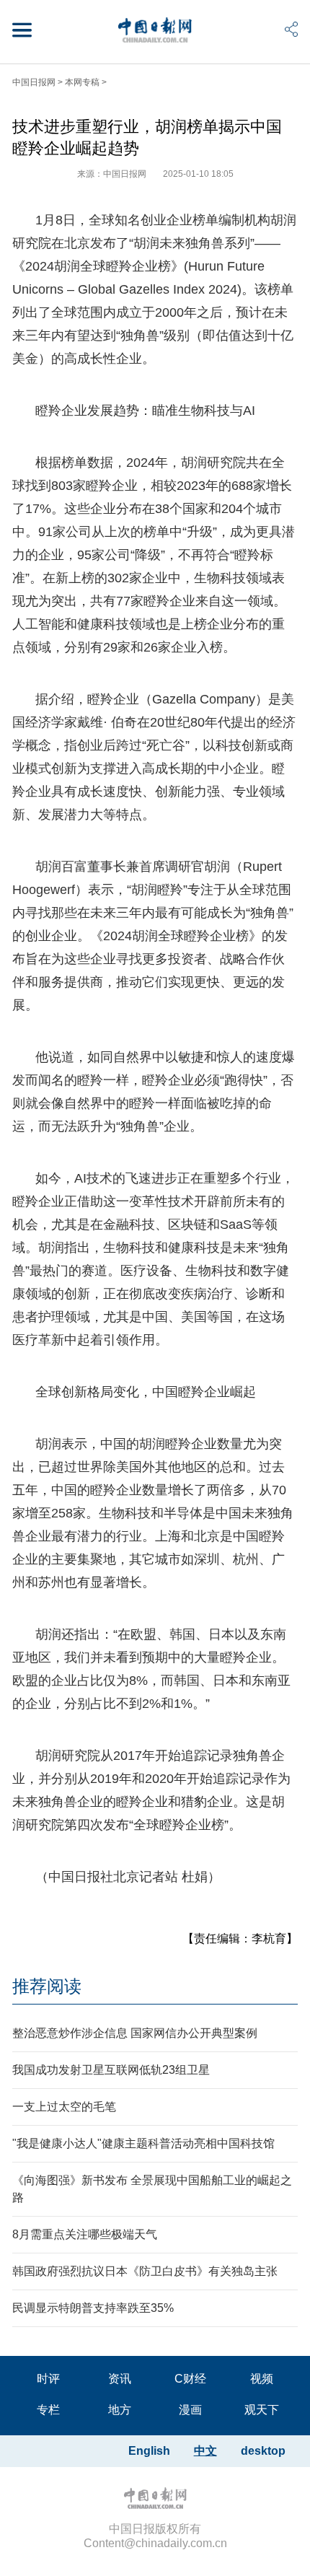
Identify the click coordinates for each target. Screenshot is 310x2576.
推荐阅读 (47, 1986)
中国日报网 (34, 82)
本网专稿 (82, 82)
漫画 (190, 2410)
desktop (263, 2451)
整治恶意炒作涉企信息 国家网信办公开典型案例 (135, 2033)
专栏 (48, 2410)
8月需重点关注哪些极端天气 (85, 2234)
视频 (262, 2379)
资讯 (120, 2379)
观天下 (262, 2410)
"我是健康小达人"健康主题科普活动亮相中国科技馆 (143, 2143)
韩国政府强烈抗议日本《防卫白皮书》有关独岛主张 (145, 2271)
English (149, 2451)
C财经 (190, 2379)
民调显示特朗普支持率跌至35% (93, 2308)
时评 (48, 2379)
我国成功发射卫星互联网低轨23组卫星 (111, 2070)
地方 (120, 2410)
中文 (205, 2451)
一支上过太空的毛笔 (64, 2107)
